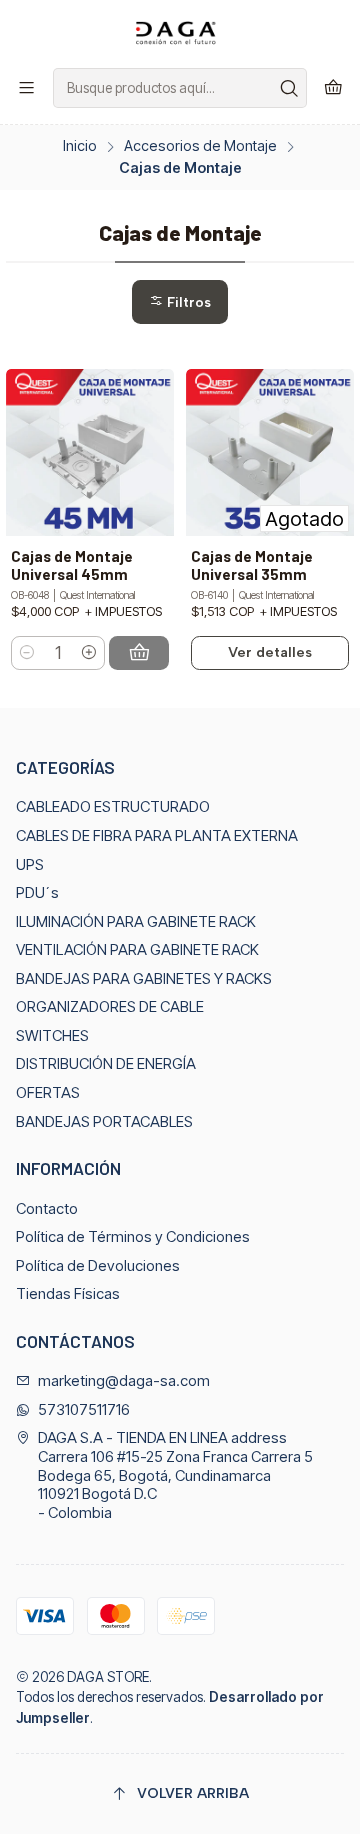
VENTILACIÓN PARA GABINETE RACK (137, 950)
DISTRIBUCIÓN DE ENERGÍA (106, 1064)
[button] (180, 301)
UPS (30, 865)
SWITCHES (52, 1036)
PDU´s (37, 893)
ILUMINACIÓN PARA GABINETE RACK (136, 922)
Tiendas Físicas (68, 1294)
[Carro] (333, 88)
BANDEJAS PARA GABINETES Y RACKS (144, 979)
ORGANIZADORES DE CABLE (110, 1007)
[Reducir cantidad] (27, 653)
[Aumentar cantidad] (88, 653)
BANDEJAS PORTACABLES (104, 1122)
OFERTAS (48, 1093)
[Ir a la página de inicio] (180, 32)
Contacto (47, 1209)
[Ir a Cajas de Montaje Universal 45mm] (89, 452)
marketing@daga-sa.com (124, 1381)
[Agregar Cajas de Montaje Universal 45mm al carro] (139, 653)
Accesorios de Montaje (200, 146)
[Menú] (27, 88)
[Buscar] (290, 88)
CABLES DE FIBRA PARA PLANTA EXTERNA (157, 836)
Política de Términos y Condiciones (133, 1237)
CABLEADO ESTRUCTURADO (113, 807)
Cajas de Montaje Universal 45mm (72, 565)
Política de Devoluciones (98, 1266)
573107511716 (84, 1410)
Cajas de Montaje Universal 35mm (252, 565)
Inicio (80, 146)
